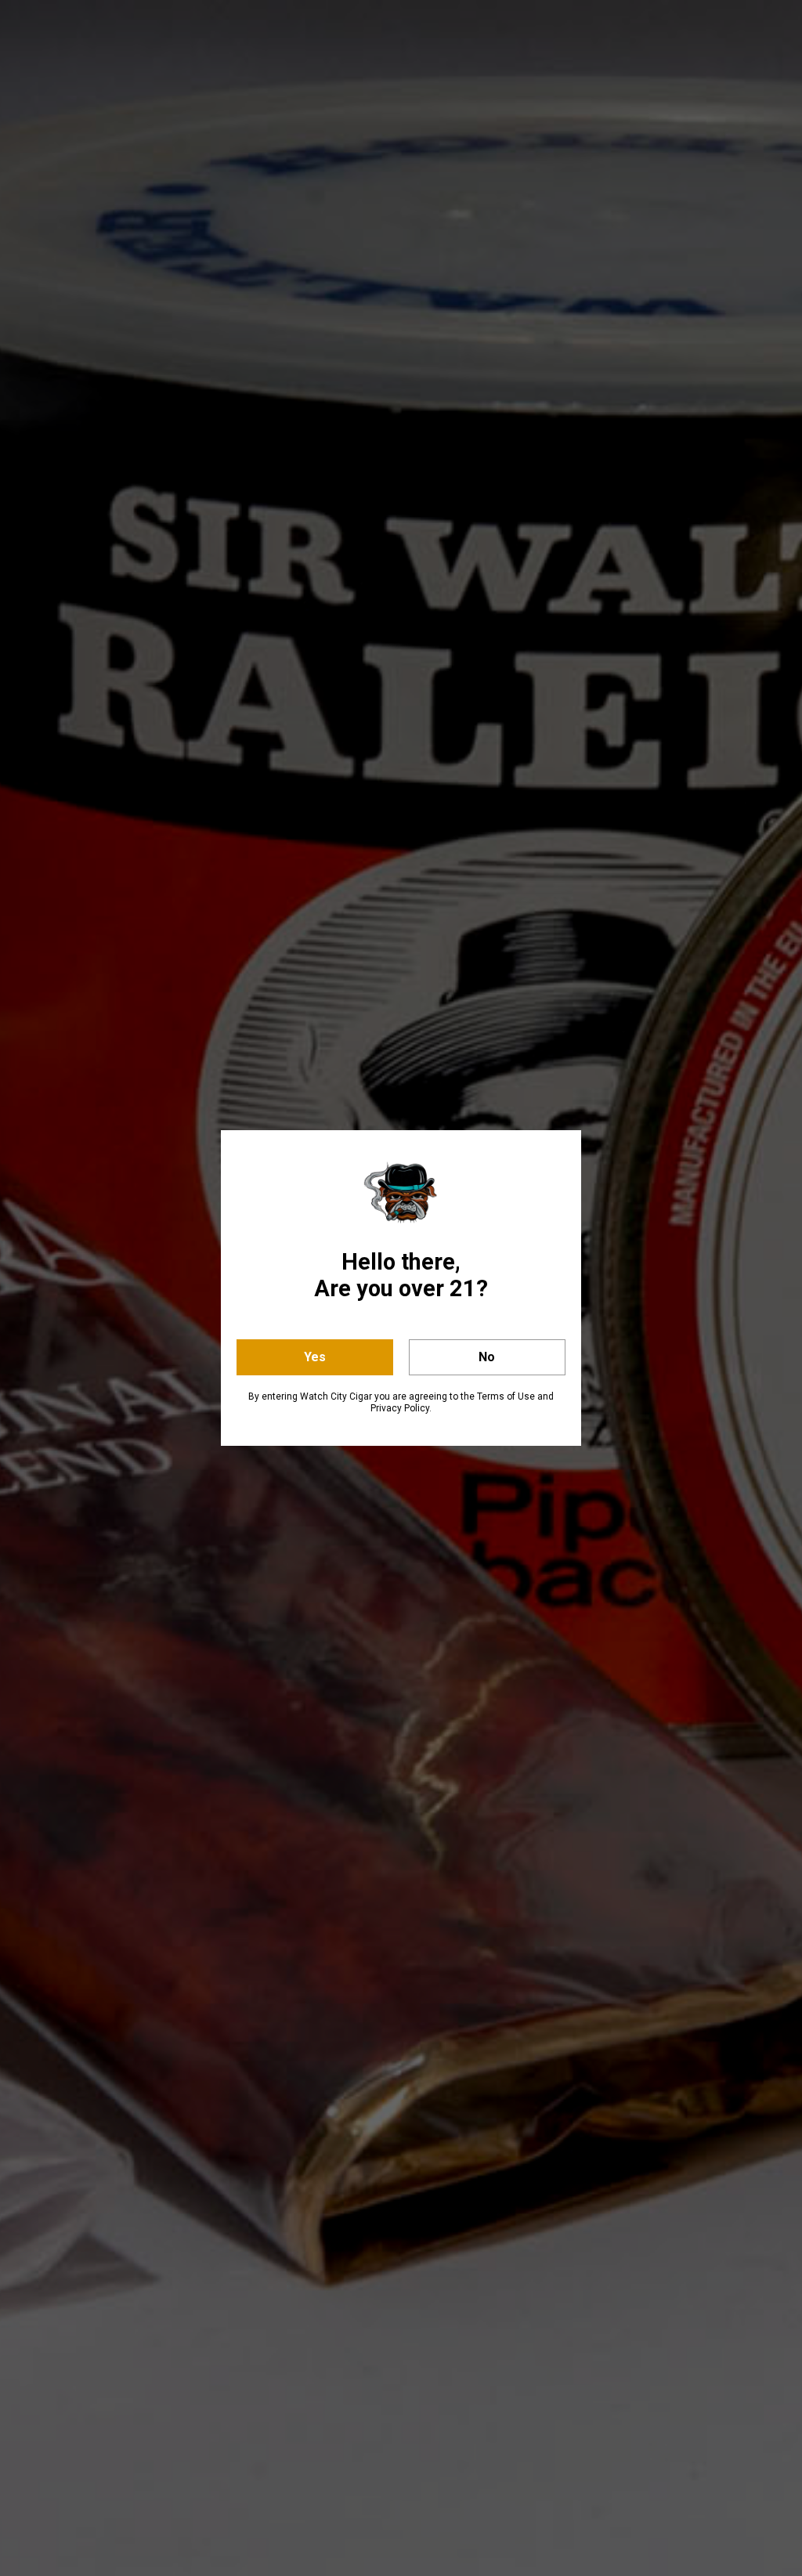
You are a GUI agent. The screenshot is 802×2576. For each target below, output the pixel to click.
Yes (315, 1357)
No (487, 1357)
